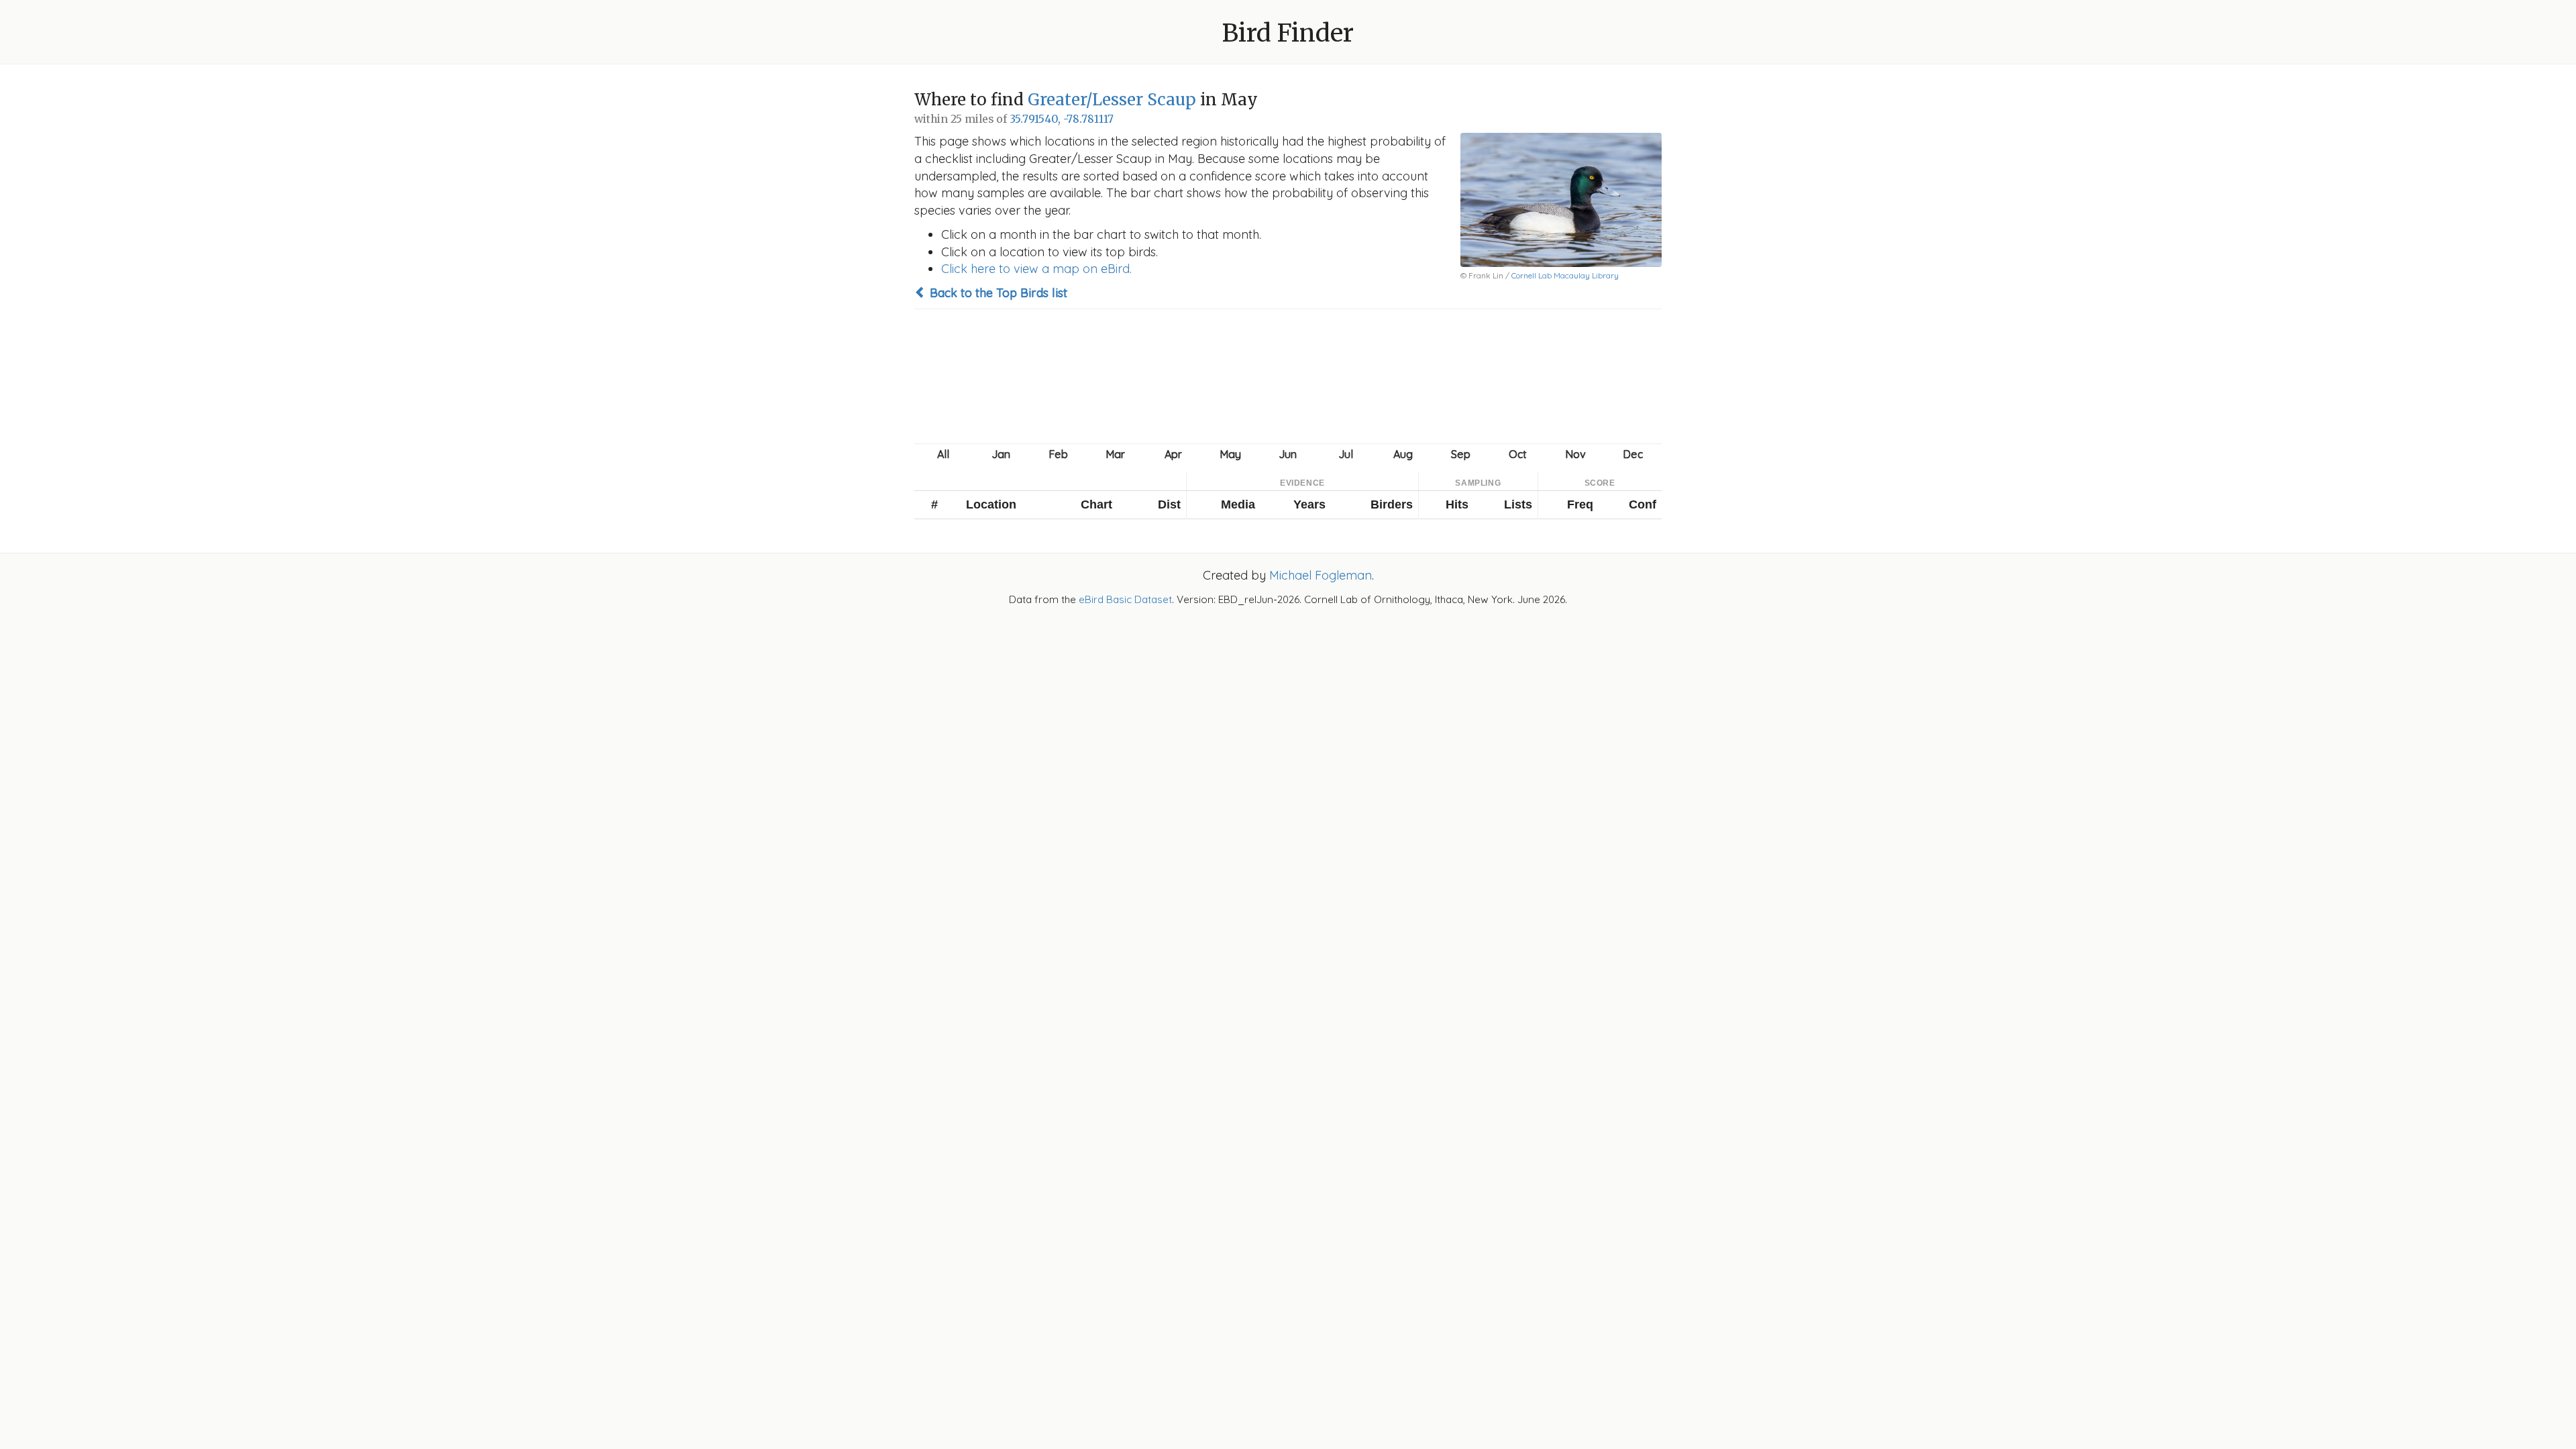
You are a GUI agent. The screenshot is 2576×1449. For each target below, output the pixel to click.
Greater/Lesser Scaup (1112, 100)
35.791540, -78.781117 (1062, 119)
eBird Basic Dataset (1125, 599)
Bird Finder (1288, 33)
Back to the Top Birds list (997, 293)
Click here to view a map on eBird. (1036, 269)
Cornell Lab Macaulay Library (1565, 275)
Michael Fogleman (1321, 575)
